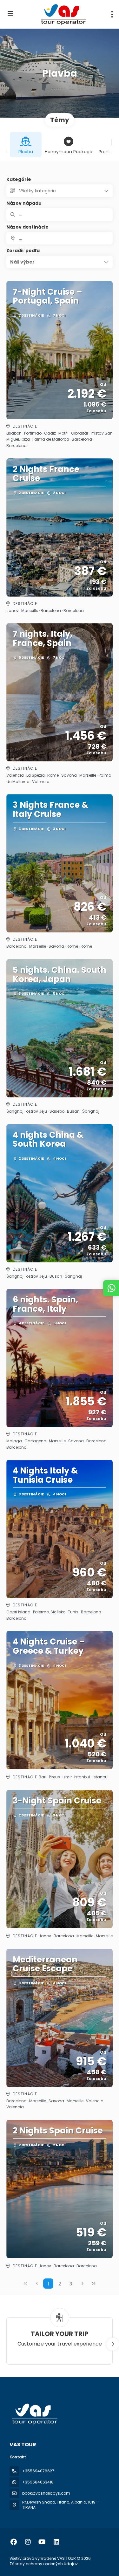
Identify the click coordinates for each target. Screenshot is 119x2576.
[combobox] (60, 238)
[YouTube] (42, 2542)
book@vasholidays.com (46, 2493)
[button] (60, 262)
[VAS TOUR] (34, 2414)
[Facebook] (13, 2542)
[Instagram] (28, 2542)
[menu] (112, 14)
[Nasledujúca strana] (83, 2284)
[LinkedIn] (56, 2542)
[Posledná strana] (94, 2284)
